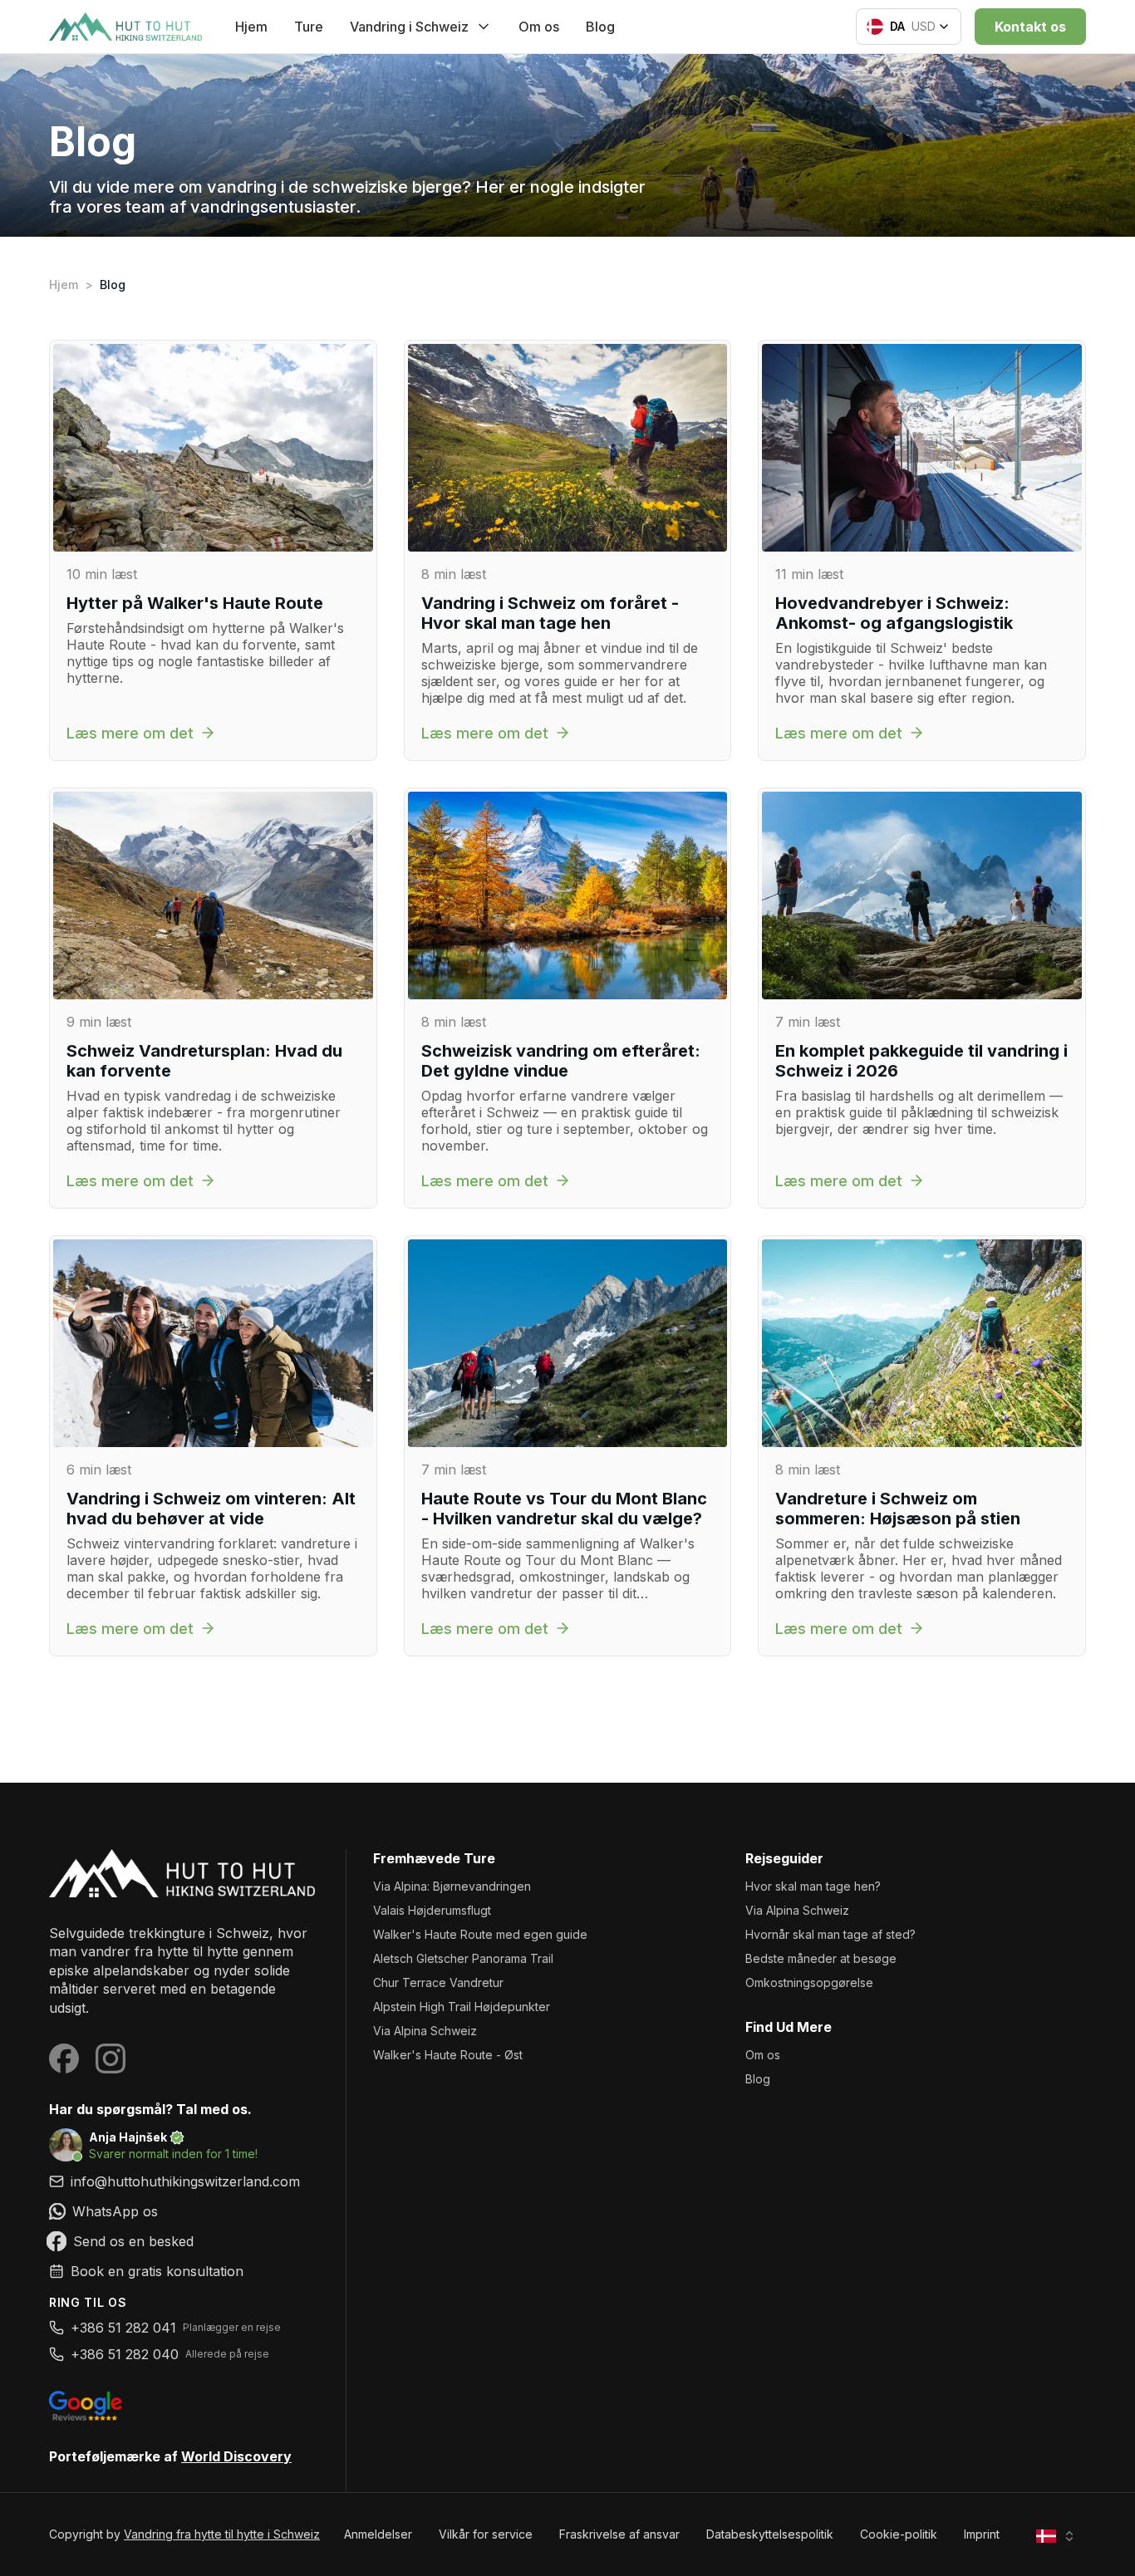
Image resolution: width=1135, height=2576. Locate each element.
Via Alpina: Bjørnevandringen (452, 1886)
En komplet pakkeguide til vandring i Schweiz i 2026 (921, 1061)
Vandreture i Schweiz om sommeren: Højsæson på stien (898, 1509)
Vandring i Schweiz (409, 27)
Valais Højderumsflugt (432, 1910)
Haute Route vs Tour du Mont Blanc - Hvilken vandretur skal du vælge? (564, 1509)
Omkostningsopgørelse (809, 1982)
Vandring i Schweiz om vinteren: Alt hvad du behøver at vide (211, 1509)
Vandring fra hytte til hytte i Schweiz (222, 2534)
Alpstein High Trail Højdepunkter (462, 2007)
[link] (184, 2211)
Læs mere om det (130, 733)
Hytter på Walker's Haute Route (195, 603)
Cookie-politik (899, 2534)
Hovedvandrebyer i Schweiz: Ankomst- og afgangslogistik (894, 613)
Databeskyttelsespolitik (770, 2534)
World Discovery (236, 2456)
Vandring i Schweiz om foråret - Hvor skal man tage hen (550, 613)
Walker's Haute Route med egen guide (480, 1934)
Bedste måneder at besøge (821, 1958)
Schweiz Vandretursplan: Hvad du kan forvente (204, 1061)
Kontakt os (1030, 27)
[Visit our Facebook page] (64, 2058)
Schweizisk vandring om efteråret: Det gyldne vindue (561, 1061)
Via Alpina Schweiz (425, 2031)
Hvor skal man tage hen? (813, 1886)
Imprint (982, 2534)
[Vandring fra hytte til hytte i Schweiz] (184, 1873)
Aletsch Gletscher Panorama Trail (463, 1958)
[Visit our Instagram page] (111, 2058)
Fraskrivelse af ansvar (619, 2534)
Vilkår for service (486, 2534)
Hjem (251, 27)
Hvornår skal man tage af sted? (830, 1934)
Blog (600, 27)
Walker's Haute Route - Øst (448, 2055)
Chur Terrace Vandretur (438, 1982)
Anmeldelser (378, 2534)
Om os (539, 27)
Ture (309, 27)
